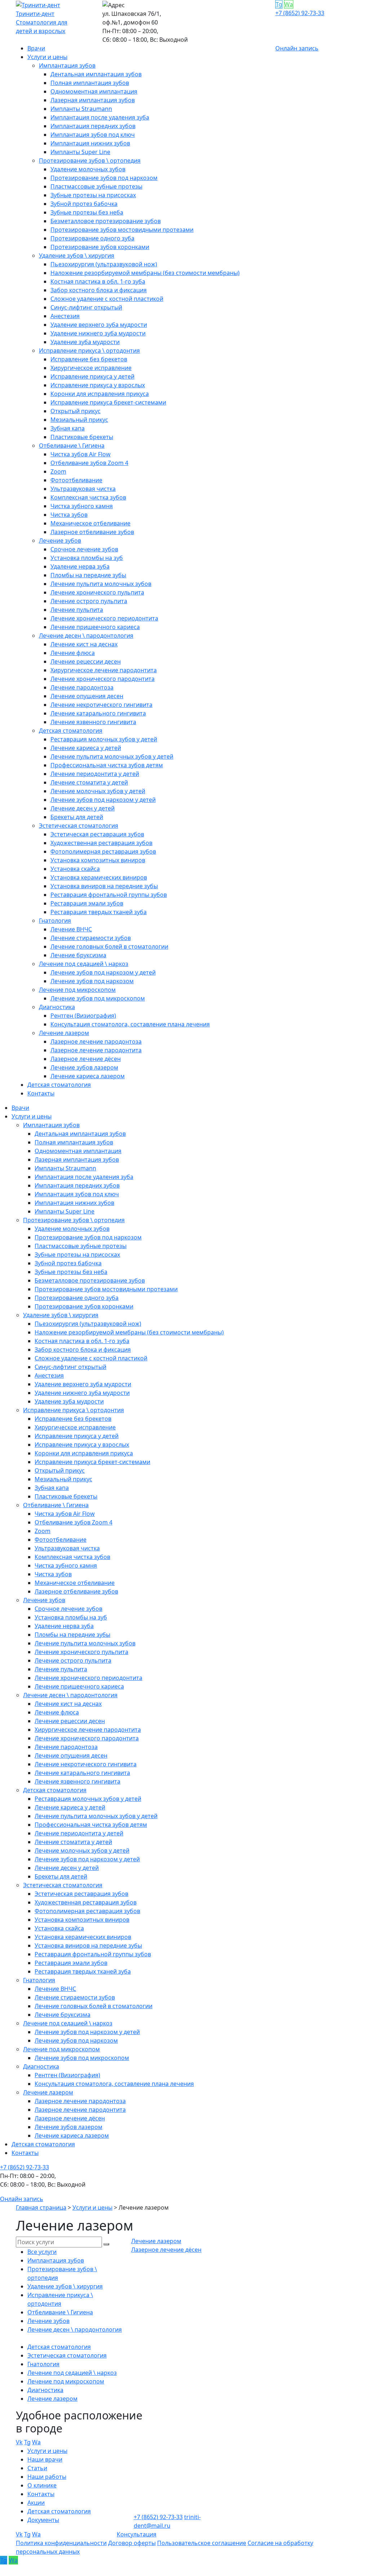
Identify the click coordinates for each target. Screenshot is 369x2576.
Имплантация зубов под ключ (93, 135)
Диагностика (57, 1007)
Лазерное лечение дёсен (86, 1059)
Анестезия (65, 316)
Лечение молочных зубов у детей (98, 791)
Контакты (41, 1093)
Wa (289, 4)
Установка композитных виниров (98, 860)
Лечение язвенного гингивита (93, 722)
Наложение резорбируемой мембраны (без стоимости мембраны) (145, 273)
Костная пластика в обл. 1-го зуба (98, 281)
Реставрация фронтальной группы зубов (109, 895)
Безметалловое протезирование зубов (106, 221)
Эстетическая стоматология (79, 826)
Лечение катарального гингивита (98, 713)
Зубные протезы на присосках (93, 195)
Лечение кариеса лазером (88, 1076)
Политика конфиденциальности (61, 2543)
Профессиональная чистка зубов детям (107, 765)
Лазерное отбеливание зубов (92, 532)
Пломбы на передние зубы (88, 575)
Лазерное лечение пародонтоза (96, 1041)
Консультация (137, 2534)
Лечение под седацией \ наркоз (84, 964)
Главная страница (41, 2207)
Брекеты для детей (77, 817)
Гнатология (55, 921)
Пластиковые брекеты (82, 437)
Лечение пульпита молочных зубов (101, 584)
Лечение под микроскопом (77, 990)
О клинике (42, 2485)
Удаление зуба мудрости (85, 342)
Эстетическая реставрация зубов (97, 834)
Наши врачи (45, 2459)
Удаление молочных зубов (88, 169)
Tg (279, 4)
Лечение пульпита (77, 610)
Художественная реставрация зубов (101, 843)
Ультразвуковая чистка (83, 489)
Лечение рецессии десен (86, 661)
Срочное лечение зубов (84, 549)
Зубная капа (68, 428)
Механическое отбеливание (90, 523)
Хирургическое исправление (91, 368)
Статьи (37, 2468)
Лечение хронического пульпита (97, 592)
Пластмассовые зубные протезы (96, 186)
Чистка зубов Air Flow (81, 454)
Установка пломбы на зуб (87, 558)
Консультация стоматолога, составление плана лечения (130, 1024)
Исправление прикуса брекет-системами (108, 402)
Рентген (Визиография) (83, 1016)
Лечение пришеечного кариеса (95, 627)
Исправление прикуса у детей (92, 376)
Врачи (36, 48)
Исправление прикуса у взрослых (98, 385)
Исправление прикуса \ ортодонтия (89, 351)
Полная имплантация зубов (90, 83)
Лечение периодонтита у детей (95, 774)
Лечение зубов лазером (84, 1067)
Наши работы (47, 2477)
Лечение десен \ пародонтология (86, 636)
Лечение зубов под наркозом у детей (103, 800)
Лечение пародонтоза (82, 687)
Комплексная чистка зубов (88, 497)
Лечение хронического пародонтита (103, 679)
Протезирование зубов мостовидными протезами (122, 230)
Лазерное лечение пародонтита (96, 1050)
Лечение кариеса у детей (86, 748)
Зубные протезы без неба (87, 212)
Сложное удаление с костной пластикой (107, 299)
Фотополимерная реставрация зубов (103, 851)
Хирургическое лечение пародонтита (104, 670)
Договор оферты (132, 2543)
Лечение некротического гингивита (101, 705)
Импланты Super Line (80, 152)
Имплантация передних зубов (93, 126)
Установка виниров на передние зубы (104, 886)
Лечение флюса (73, 653)
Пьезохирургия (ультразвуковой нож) (104, 264)
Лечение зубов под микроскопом (98, 998)
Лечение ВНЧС (71, 929)
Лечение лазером (64, 1033)
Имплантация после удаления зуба (100, 117)
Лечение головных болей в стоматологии (109, 946)
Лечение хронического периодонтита (104, 618)
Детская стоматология (71, 731)
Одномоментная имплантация (94, 91)
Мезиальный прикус (79, 420)
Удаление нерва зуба (80, 566)
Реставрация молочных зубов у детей (104, 739)
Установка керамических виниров (99, 877)
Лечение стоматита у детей (89, 782)
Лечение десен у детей (83, 808)
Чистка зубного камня (82, 506)
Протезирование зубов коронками (100, 247)
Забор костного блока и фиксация (99, 290)
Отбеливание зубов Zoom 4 (89, 463)
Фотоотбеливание (76, 480)
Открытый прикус (75, 411)
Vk (19, 2442)
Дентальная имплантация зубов (96, 74)
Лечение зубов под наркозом (92, 981)
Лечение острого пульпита (89, 601)
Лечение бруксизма (78, 955)
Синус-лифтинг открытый (86, 307)
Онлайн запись (297, 48)
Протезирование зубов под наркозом (104, 178)
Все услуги (42, 2252)
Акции (36, 2503)
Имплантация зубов (67, 65)
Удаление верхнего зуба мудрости (99, 325)
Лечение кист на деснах (84, 644)
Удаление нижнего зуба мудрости (98, 333)
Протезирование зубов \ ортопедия (90, 161)
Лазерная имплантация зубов (93, 100)
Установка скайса (75, 869)
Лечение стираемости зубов (91, 938)
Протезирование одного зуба (92, 238)
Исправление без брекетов (89, 359)
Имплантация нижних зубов (90, 143)
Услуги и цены (47, 57)
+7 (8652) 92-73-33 (300, 13)
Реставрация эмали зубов (87, 903)
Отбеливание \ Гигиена (72, 446)
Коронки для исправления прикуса (100, 394)
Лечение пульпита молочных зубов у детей (112, 756)
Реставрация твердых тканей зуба (99, 912)
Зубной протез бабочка (84, 204)
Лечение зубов (60, 541)
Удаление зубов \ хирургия (77, 256)
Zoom (58, 471)
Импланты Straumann (81, 109)
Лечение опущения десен (87, 696)
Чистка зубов (69, 515)
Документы (43, 2520)
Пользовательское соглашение (202, 2543)
